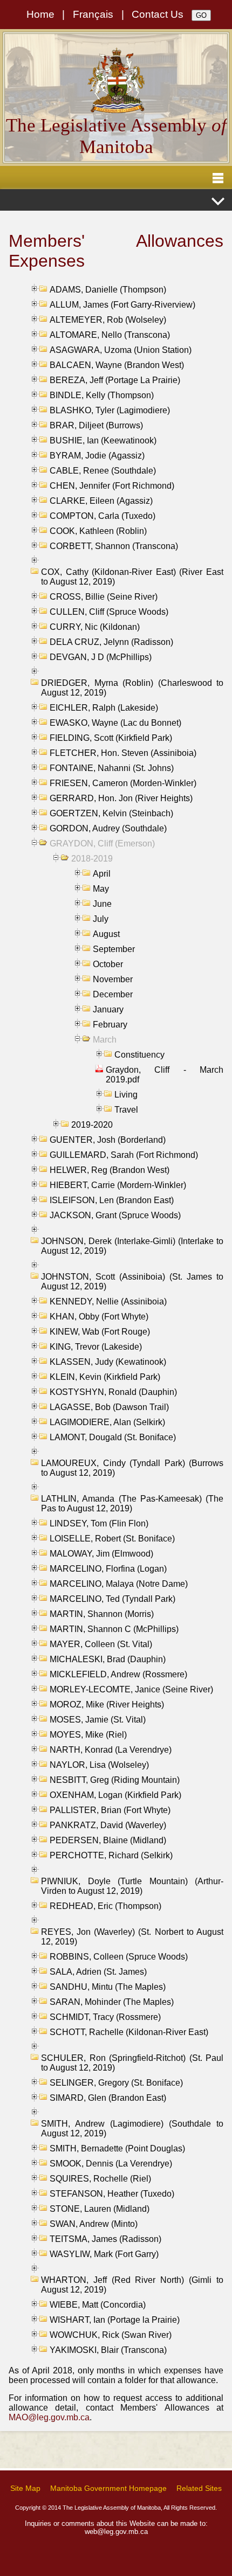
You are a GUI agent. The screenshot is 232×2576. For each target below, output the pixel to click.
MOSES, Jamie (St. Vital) (98, 1720)
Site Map (25, 2488)
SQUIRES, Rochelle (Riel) (100, 2179)
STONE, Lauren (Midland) (100, 2209)
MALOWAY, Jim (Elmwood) (101, 1554)
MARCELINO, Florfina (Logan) (108, 1569)
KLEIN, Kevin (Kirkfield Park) (105, 1377)
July (101, 919)
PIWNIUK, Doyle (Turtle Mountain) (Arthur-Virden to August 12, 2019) (132, 1886)
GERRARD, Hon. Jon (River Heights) (121, 798)
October (108, 964)
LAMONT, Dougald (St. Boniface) (113, 1437)
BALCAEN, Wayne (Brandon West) (117, 365)
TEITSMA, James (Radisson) (105, 2239)
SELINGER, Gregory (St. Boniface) (116, 2083)
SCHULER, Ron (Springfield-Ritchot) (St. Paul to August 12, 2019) (132, 2063)
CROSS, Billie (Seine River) (104, 597)
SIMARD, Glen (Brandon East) (108, 2098)
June (102, 904)
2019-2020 (92, 1125)
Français (93, 14)
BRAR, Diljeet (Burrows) (96, 425)
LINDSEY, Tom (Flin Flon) (99, 1523)
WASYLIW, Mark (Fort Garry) (104, 2254)
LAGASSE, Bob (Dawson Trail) (109, 1407)
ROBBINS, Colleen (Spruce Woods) (119, 1957)
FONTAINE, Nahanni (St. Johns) (112, 768)
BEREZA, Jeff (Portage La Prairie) (115, 380)
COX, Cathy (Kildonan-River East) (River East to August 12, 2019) (132, 577)
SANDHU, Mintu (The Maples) (108, 1987)
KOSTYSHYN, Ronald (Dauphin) (113, 1392)
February (110, 1025)
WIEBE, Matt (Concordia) (98, 2305)
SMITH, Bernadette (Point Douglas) (117, 2148)
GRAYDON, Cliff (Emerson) (102, 843)
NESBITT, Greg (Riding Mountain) (115, 1780)
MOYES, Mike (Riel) (88, 1735)
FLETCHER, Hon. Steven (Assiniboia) (123, 753)
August (106, 934)
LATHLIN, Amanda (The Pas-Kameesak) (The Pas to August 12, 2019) (132, 1504)
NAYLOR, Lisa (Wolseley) (99, 1765)
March (105, 1040)
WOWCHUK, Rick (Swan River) (111, 2335)
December (113, 994)
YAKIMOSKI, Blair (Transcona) (108, 2350)
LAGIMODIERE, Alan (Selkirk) (107, 1422)
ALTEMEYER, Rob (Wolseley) (108, 320)
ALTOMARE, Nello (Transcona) (110, 335)
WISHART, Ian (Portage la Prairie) (115, 2320)
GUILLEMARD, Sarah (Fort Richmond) (124, 1155)
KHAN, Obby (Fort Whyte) (99, 1317)
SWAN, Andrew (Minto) (94, 2224)
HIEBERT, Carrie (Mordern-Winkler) (118, 1185)
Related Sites (199, 2488)
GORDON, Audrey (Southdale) (108, 828)
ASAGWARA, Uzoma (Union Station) (121, 350)
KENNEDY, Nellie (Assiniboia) (108, 1301)
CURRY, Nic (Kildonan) (95, 627)
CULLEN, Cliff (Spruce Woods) (109, 612)
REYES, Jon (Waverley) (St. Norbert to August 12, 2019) (132, 1937)
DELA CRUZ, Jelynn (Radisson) (111, 642)
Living (126, 1095)
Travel (126, 1110)
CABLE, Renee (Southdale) (103, 471)
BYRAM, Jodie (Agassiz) (97, 456)
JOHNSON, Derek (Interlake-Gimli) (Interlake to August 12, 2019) (132, 1246)
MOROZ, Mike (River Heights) (107, 1704)
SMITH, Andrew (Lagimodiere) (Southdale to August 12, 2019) (132, 2129)
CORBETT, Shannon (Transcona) (114, 546)
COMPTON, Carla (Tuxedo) (103, 516)
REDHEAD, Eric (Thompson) (105, 1906)
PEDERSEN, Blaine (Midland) (108, 1840)
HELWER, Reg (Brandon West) (110, 1170)
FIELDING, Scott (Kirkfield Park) (111, 738)
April (102, 874)
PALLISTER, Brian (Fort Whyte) (110, 1810)
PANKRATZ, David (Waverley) (108, 1825)
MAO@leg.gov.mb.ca (49, 2417)
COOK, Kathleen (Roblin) (98, 531)
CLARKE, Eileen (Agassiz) (101, 501)
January (108, 1009)
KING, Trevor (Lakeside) (96, 1347)
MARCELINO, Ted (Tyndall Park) (112, 1599)
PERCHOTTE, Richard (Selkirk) (111, 1855)
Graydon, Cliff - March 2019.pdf (165, 1075)
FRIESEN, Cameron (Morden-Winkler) (123, 783)
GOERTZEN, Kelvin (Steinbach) (111, 813)
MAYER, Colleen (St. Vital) (101, 1644)
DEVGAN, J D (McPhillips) (101, 657)
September (114, 949)
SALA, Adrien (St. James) (98, 1972)
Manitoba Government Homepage (108, 2488)
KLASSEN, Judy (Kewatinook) (108, 1362)
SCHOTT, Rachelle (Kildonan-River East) (129, 2032)
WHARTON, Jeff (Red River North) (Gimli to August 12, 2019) (132, 2285)
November (113, 979)
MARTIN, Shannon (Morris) (102, 1614)
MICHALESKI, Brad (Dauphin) (108, 1659)
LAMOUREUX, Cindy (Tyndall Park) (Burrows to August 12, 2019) (132, 1468)
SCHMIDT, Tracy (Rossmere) (105, 2017)
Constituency (139, 1055)
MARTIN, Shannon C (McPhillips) (114, 1629)
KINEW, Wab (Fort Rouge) (100, 1332)
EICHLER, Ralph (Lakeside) (104, 708)
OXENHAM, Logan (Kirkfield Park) (115, 1795)
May (101, 889)
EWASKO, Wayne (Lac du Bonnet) (115, 723)
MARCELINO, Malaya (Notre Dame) (119, 1584)
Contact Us (158, 14)
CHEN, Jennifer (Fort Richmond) (112, 486)
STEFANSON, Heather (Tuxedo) (112, 2194)
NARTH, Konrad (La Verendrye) (111, 1750)
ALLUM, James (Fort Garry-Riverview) (122, 305)
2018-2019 (92, 859)
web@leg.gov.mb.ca (116, 2532)
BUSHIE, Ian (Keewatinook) (103, 440)
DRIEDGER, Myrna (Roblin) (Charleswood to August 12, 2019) (132, 688)
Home (40, 14)
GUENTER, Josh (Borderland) (108, 1140)
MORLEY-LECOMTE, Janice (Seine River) (131, 1689)
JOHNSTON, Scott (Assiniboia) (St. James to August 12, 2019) (132, 1282)
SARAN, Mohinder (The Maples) (112, 2002)
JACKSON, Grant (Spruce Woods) (115, 1215)
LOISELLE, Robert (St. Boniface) (112, 1539)
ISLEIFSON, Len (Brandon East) (112, 1200)
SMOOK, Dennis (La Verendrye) (111, 2164)
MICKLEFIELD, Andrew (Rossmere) (118, 1674)
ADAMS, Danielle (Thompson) (108, 290)
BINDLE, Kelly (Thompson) (102, 395)
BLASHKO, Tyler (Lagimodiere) (110, 410)
